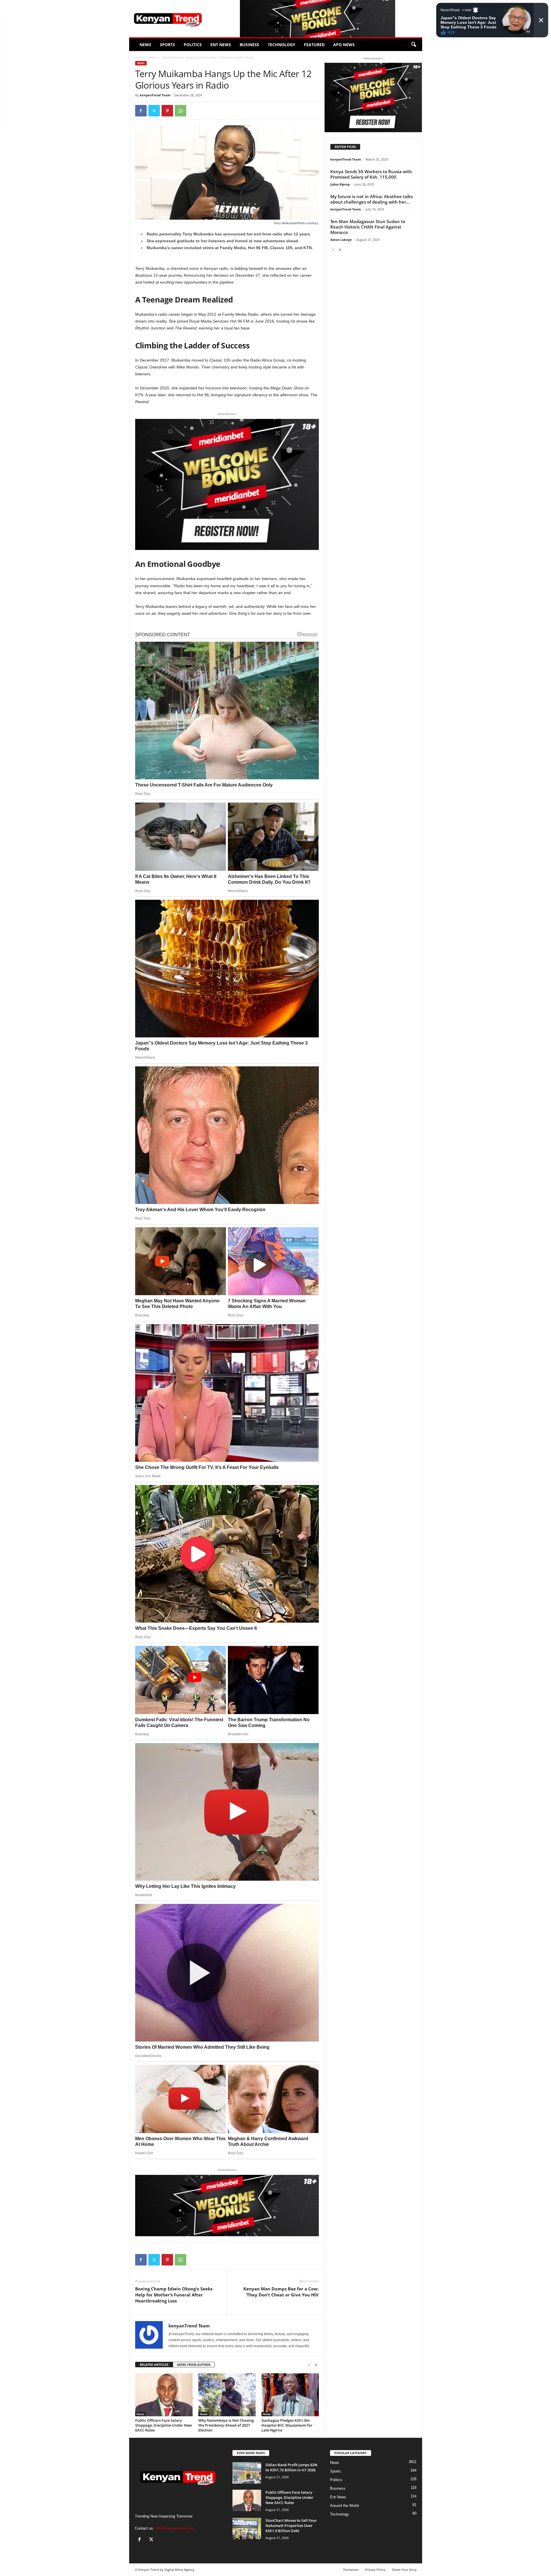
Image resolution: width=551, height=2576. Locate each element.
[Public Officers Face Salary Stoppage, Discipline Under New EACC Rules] (164, 2395)
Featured (314, 45)
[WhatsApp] (181, 111)
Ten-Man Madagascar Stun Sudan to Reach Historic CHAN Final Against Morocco (368, 227)
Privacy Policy (375, 2570)
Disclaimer (351, 2570)
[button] (414, 45)
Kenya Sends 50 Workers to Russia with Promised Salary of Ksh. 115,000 (371, 174)
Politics (193, 45)
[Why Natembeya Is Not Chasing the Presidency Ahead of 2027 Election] (227, 2395)
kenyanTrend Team (155, 95)
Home (139, 57)
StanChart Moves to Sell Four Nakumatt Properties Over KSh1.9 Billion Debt (291, 2526)
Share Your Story (404, 2570)
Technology (282, 45)
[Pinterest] (167, 111)
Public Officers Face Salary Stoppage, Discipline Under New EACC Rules (164, 2425)
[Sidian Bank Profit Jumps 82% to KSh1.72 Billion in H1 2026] (247, 2473)
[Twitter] (154, 111)
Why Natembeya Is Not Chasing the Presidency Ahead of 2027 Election (226, 2425)
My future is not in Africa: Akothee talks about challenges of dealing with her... (372, 199)
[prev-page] (309, 2365)
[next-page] (316, 2365)
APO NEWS (344, 45)
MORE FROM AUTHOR (194, 2365)
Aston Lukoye (341, 240)
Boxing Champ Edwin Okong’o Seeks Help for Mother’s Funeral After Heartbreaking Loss (174, 2295)
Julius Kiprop (340, 184)
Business (249, 45)
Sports (167, 45)
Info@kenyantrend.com (175, 2528)
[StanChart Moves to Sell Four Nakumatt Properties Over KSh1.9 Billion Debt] (247, 2529)
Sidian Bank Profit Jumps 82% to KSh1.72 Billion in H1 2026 (291, 2467)
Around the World (344, 2506)
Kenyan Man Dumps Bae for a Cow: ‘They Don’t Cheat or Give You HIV (281, 2292)
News (145, 45)
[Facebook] (141, 111)
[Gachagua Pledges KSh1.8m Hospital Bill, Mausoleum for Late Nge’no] (290, 2395)
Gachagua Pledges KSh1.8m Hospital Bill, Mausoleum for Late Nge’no (287, 2425)
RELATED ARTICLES (154, 2365)
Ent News (221, 45)
